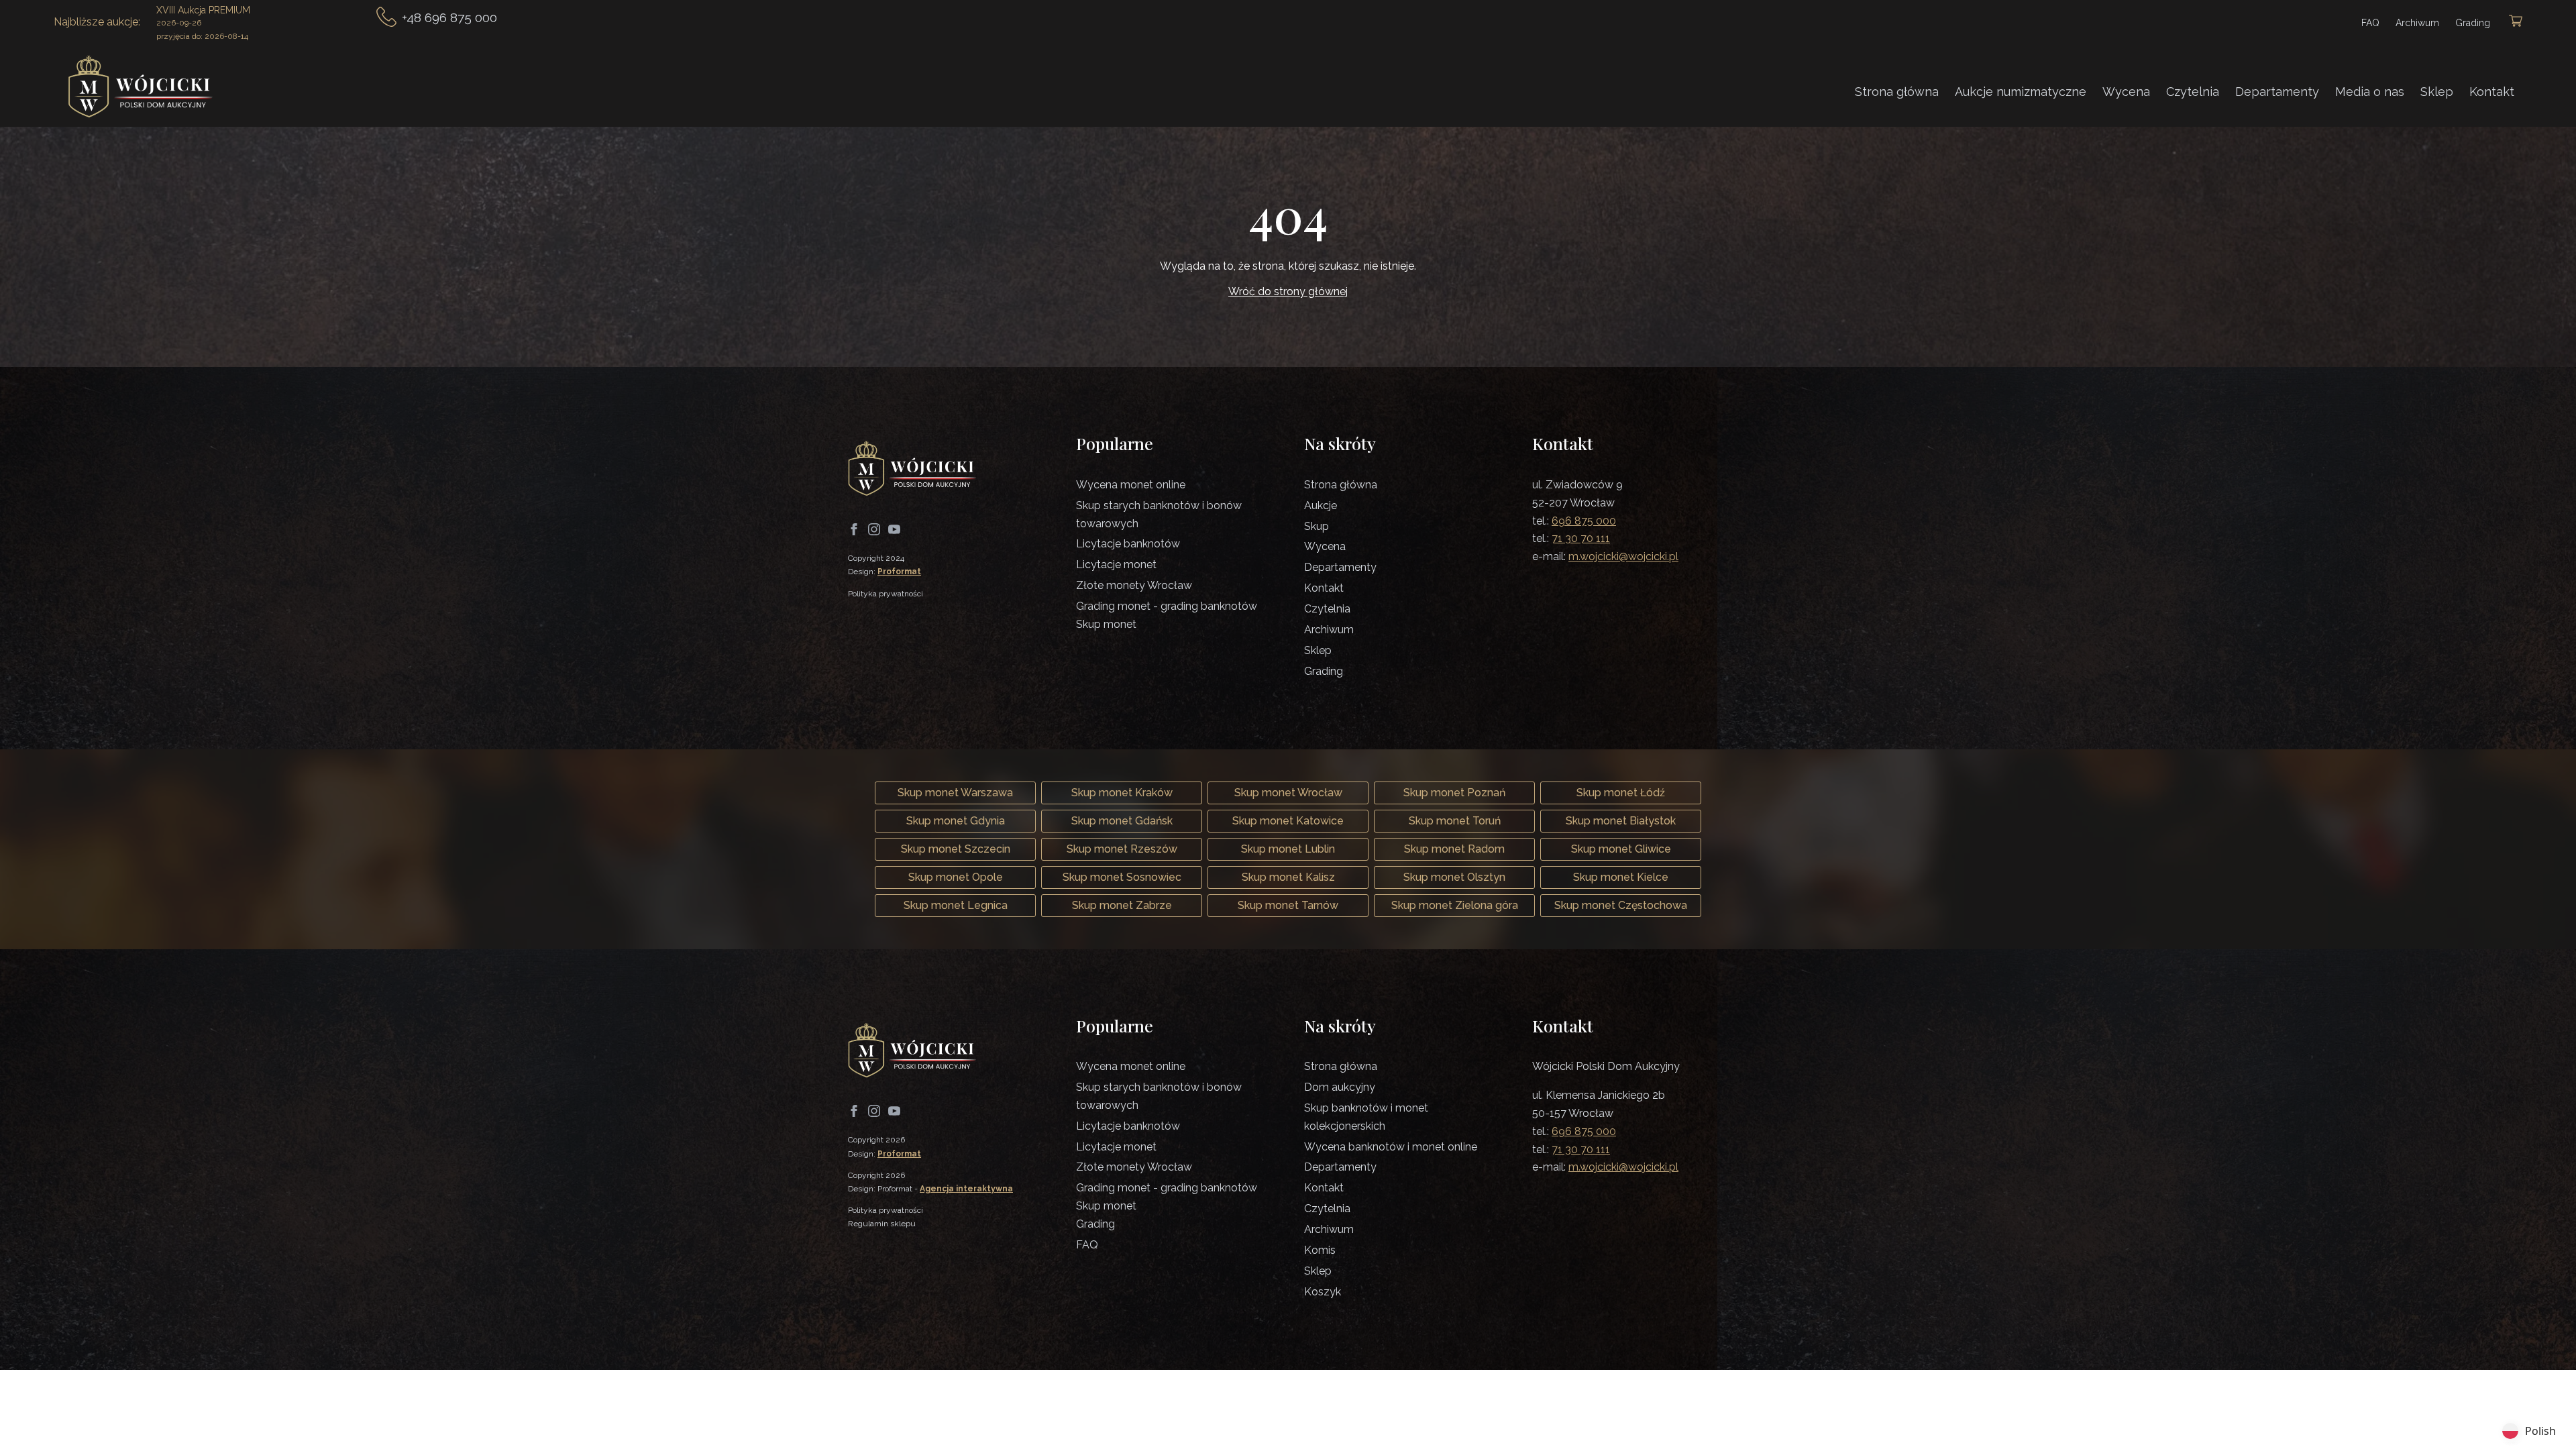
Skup (1317, 526)
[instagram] (874, 529)
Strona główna (1897, 92)
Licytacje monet (1116, 565)
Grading (2473, 23)
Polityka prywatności (885, 594)
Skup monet (1106, 624)
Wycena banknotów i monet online (1391, 1147)
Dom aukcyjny (1340, 1087)
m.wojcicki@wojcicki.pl (1623, 556)
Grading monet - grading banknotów (1167, 606)
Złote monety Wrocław (1134, 585)
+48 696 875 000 (449, 17)
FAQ (2370, 23)
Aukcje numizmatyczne (2021, 92)
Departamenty (2277, 92)
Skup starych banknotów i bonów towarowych (1159, 515)
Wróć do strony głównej (1288, 291)
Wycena (2126, 92)
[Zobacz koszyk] (2516, 22)
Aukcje (1321, 505)
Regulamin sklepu (882, 1224)
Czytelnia (2193, 92)
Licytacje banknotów (1128, 544)
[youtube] (894, 529)
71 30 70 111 (1581, 538)
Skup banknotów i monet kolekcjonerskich (1366, 1117)
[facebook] (854, 529)
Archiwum (2417, 23)
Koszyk (1323, 1292)
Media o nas (2370, 92)
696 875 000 (1584, 521)
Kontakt (2492, 92)
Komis (1320, 1250)
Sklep (2437, 92)
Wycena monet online (1131, 485)
